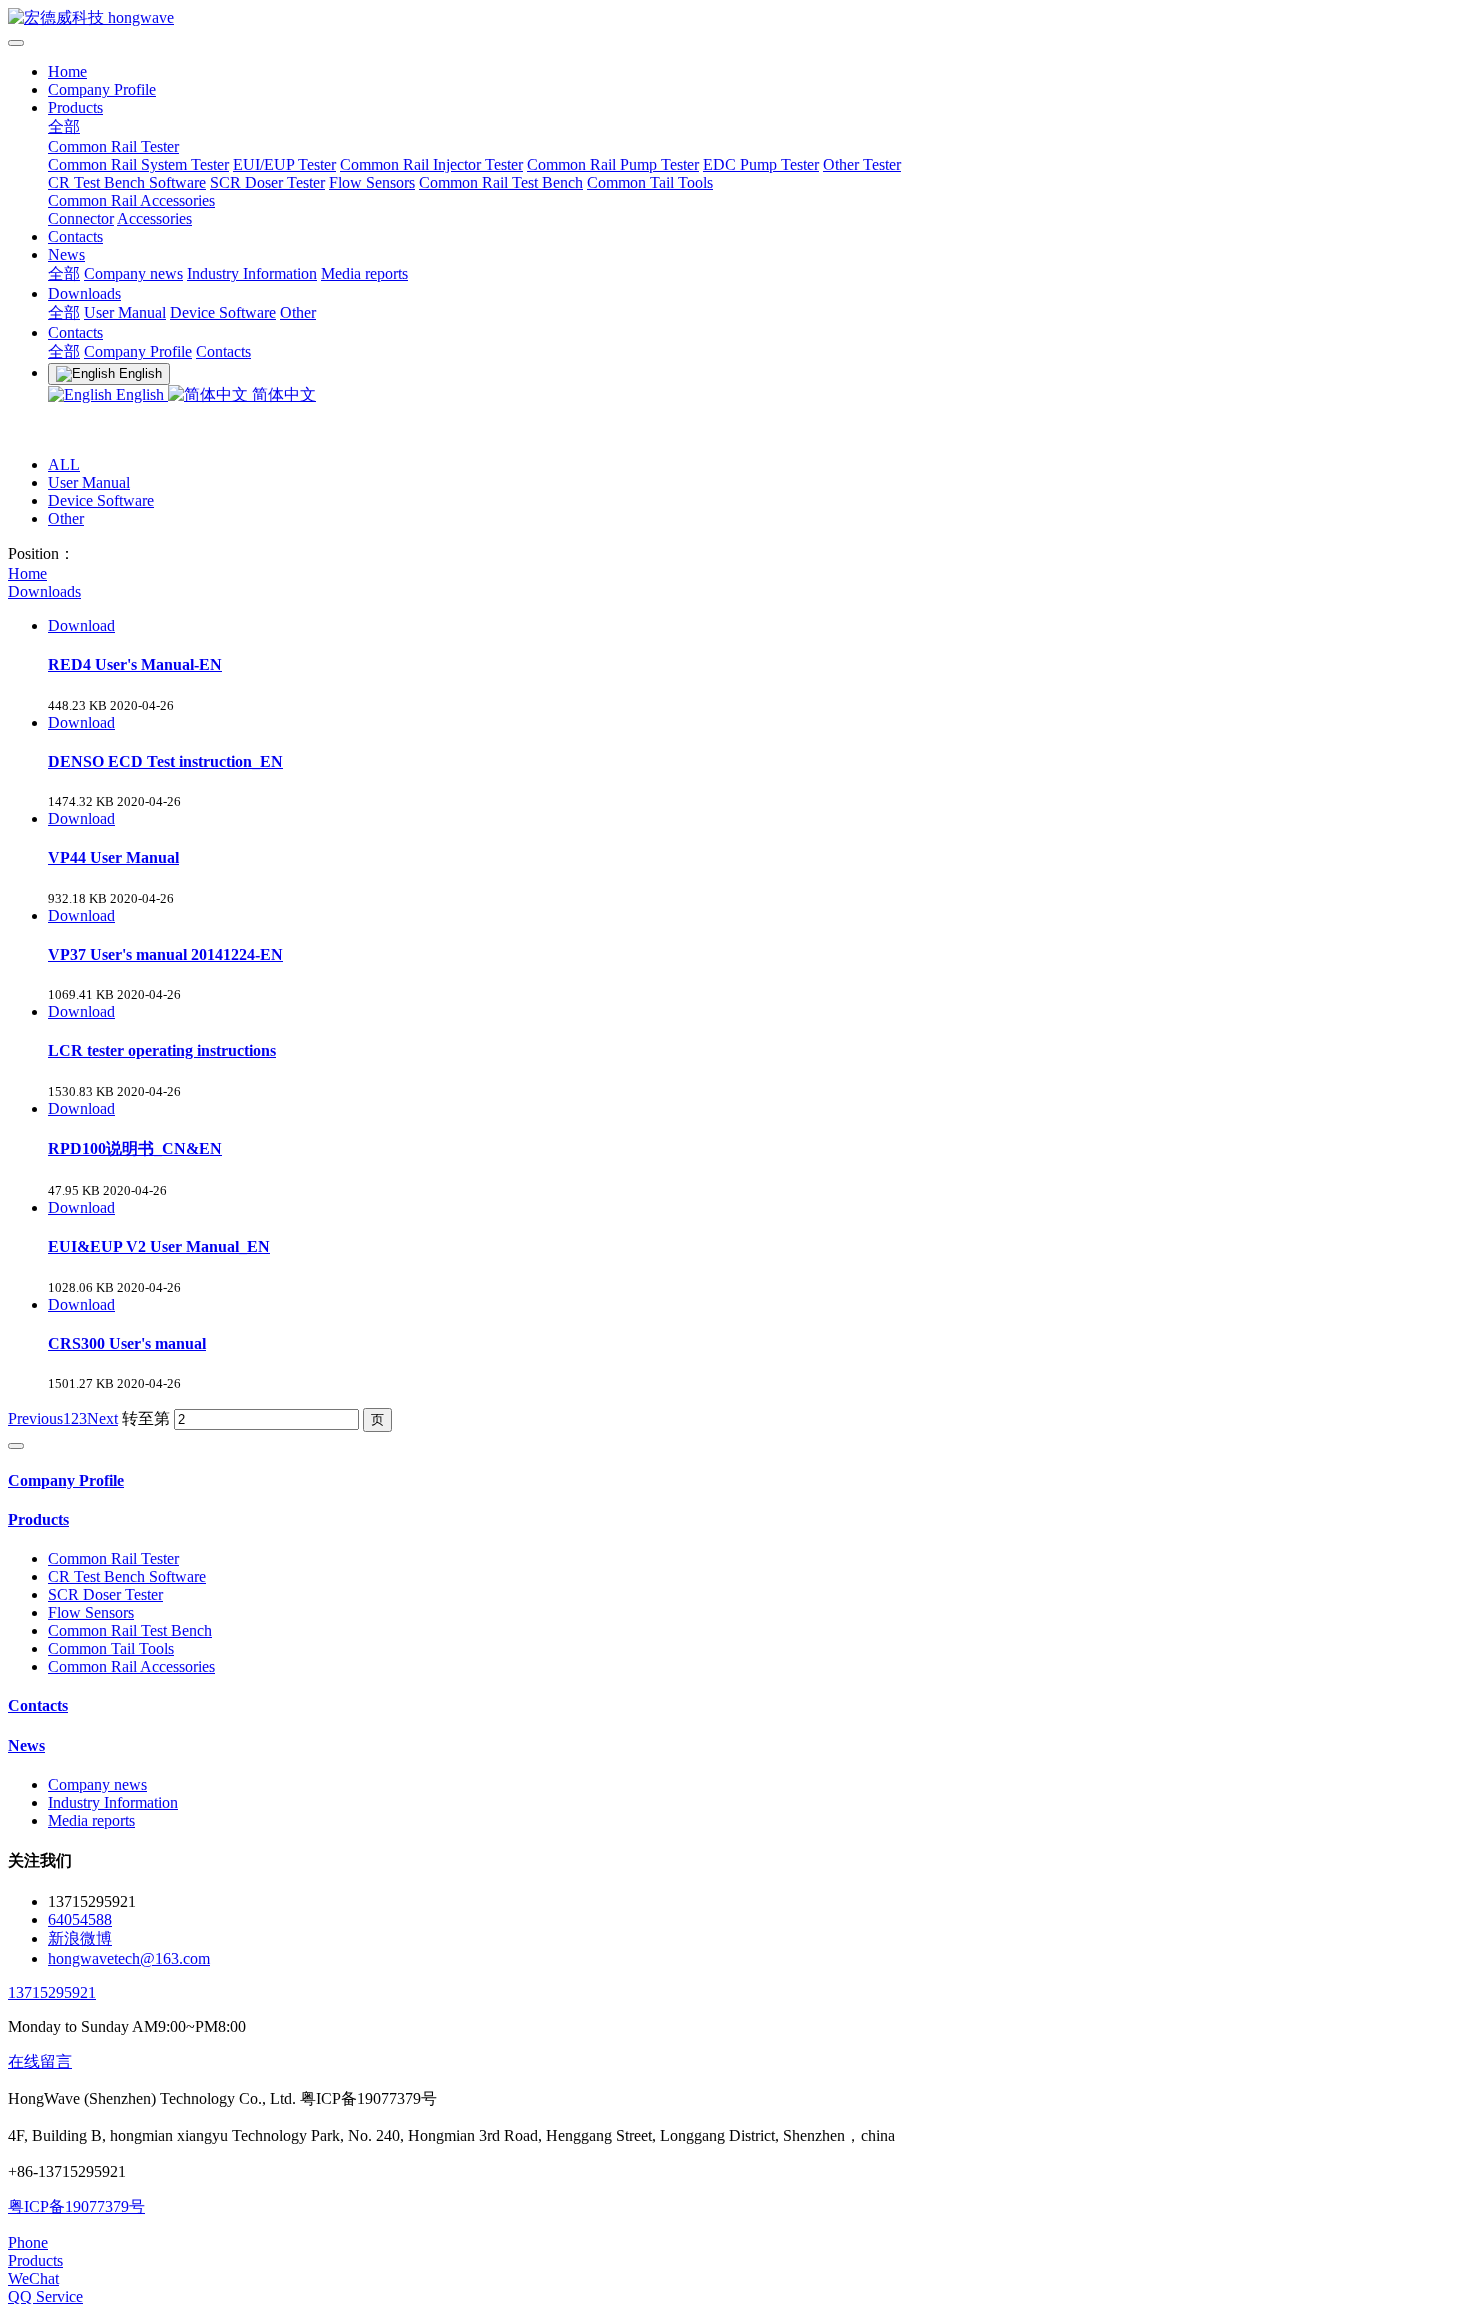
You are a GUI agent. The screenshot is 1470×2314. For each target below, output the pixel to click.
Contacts (75, 236)
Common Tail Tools (650, 182)
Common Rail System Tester (138, 164)
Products (75, 107)
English (140, 394)
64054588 (80, 1919)
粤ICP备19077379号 (76, 2206)
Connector (81, 218)
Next (102, 1418)
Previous (35, 1418)
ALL (64, 464)
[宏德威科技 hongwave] (735, 18)
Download (81, 625)
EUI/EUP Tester (284, 164)
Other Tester (862, 164)
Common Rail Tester (113, 146)
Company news (133, 273)
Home (67, 71)
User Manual (125, 312)
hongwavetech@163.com (129, 1958)
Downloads (84, 293)
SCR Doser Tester (267, 182)
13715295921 (52, 1992)
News (66, 254)
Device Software (223, 312)
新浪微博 (80, 1938)
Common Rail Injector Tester (431, 164)
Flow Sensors (372, 182)
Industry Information (252, 273)
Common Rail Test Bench (501, 182)
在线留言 (40, 2061)
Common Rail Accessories (131, 200)
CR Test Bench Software (127, 182)
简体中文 (282, 394)
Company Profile (102, 89)
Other (298, 312)
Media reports (364, 273)
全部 (64, 126)
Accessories (154, 218)
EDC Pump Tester (761, 164)
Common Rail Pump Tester (613, 164)
